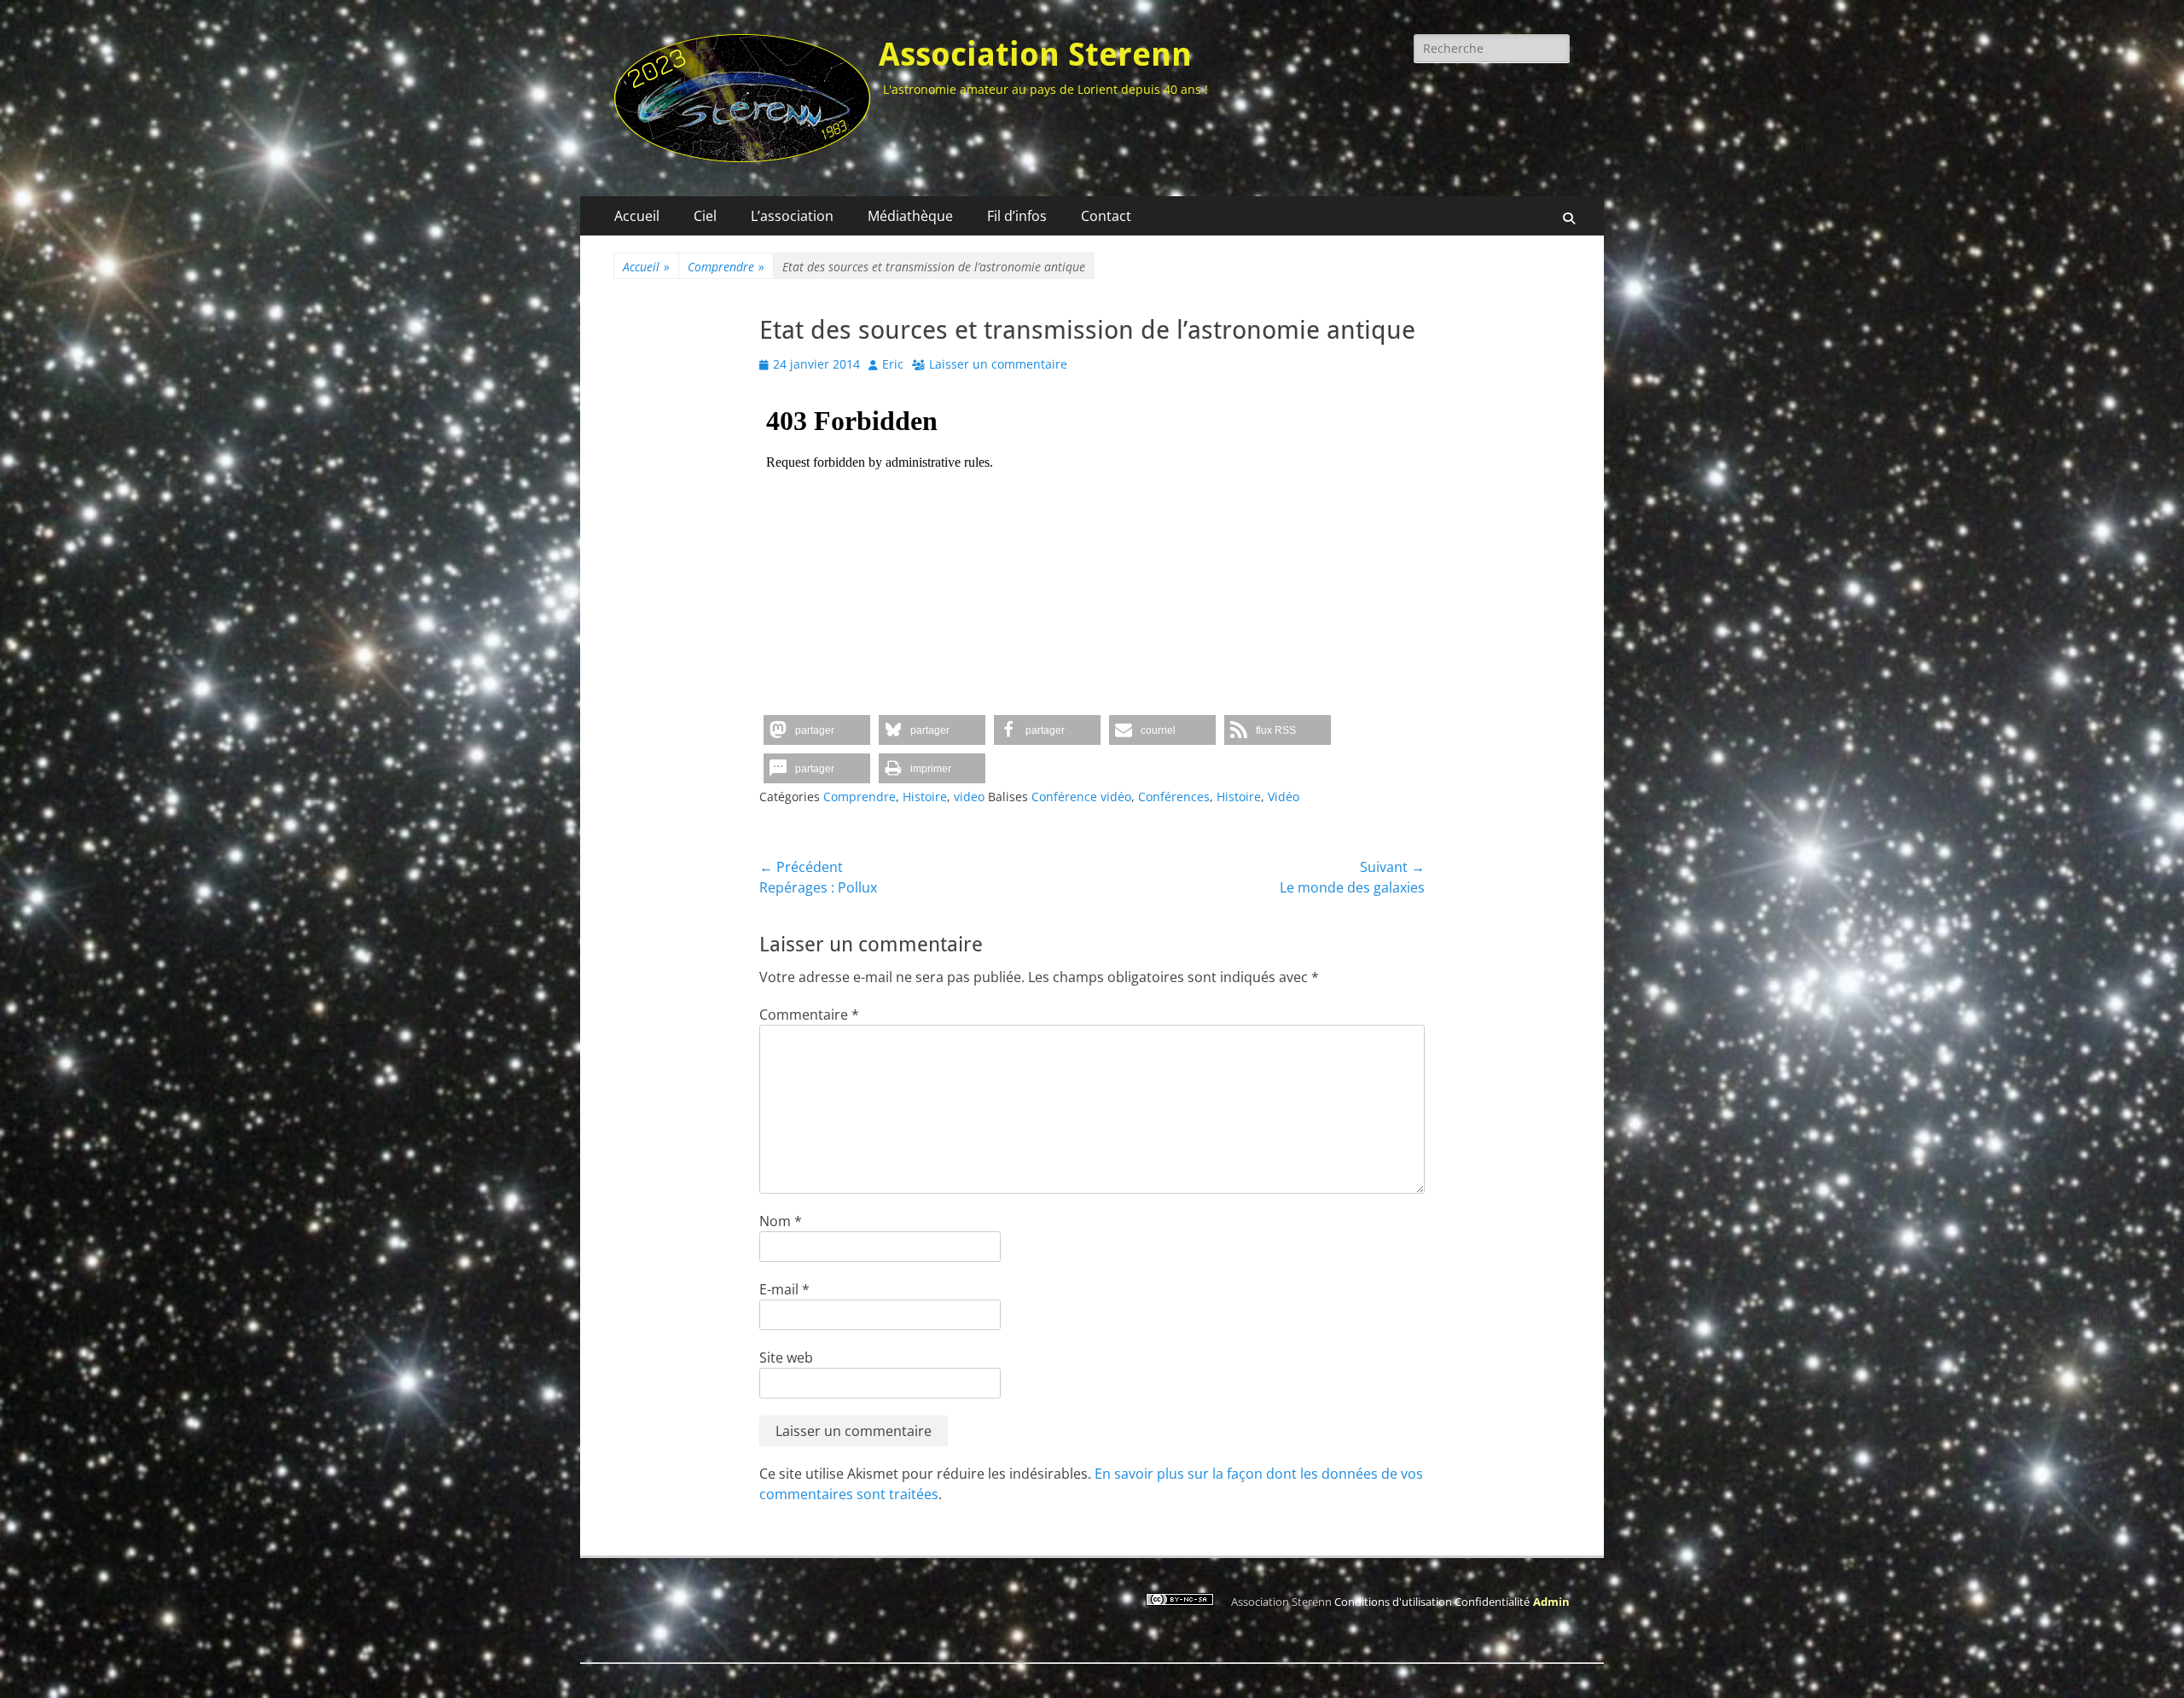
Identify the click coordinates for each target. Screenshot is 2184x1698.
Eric (893, 364)
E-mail (784, 1289)
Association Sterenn (1035, 55)
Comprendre (726, 267)
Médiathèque (910, 216)
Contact (1106, 216)
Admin (1551, 1602)
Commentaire (809, 1015)
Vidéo (1284, 797)
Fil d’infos (1017, 216)
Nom (781, 1221)
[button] (817, 730)
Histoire (925, 797)
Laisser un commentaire (998, 364)
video (969, 797)
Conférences (1174, 797)
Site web (786, 1358)
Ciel (705, 216)
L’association (792, 216)
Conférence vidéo (1081, 797)
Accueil (637, 216)
